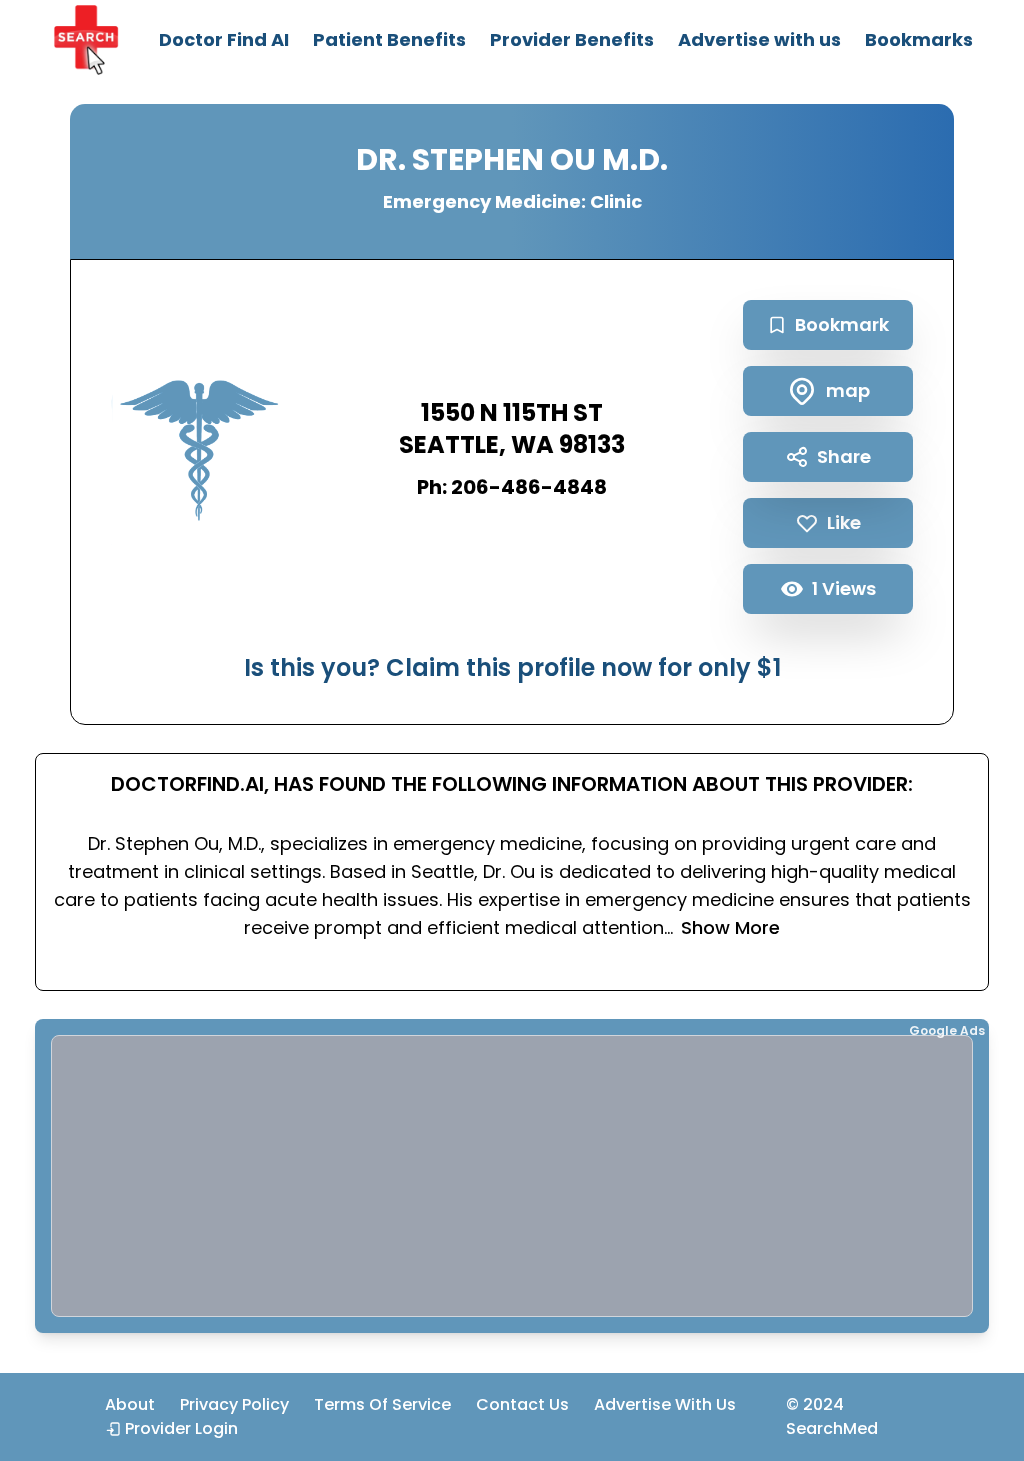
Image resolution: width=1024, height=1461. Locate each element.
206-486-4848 (529, 487)
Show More (730, 927)
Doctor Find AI (224, 39)
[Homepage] (86, 40)
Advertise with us (759, 39)
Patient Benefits (389, 39)
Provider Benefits (572, 39)
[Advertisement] (512, 1176)
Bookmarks (919, 39)
